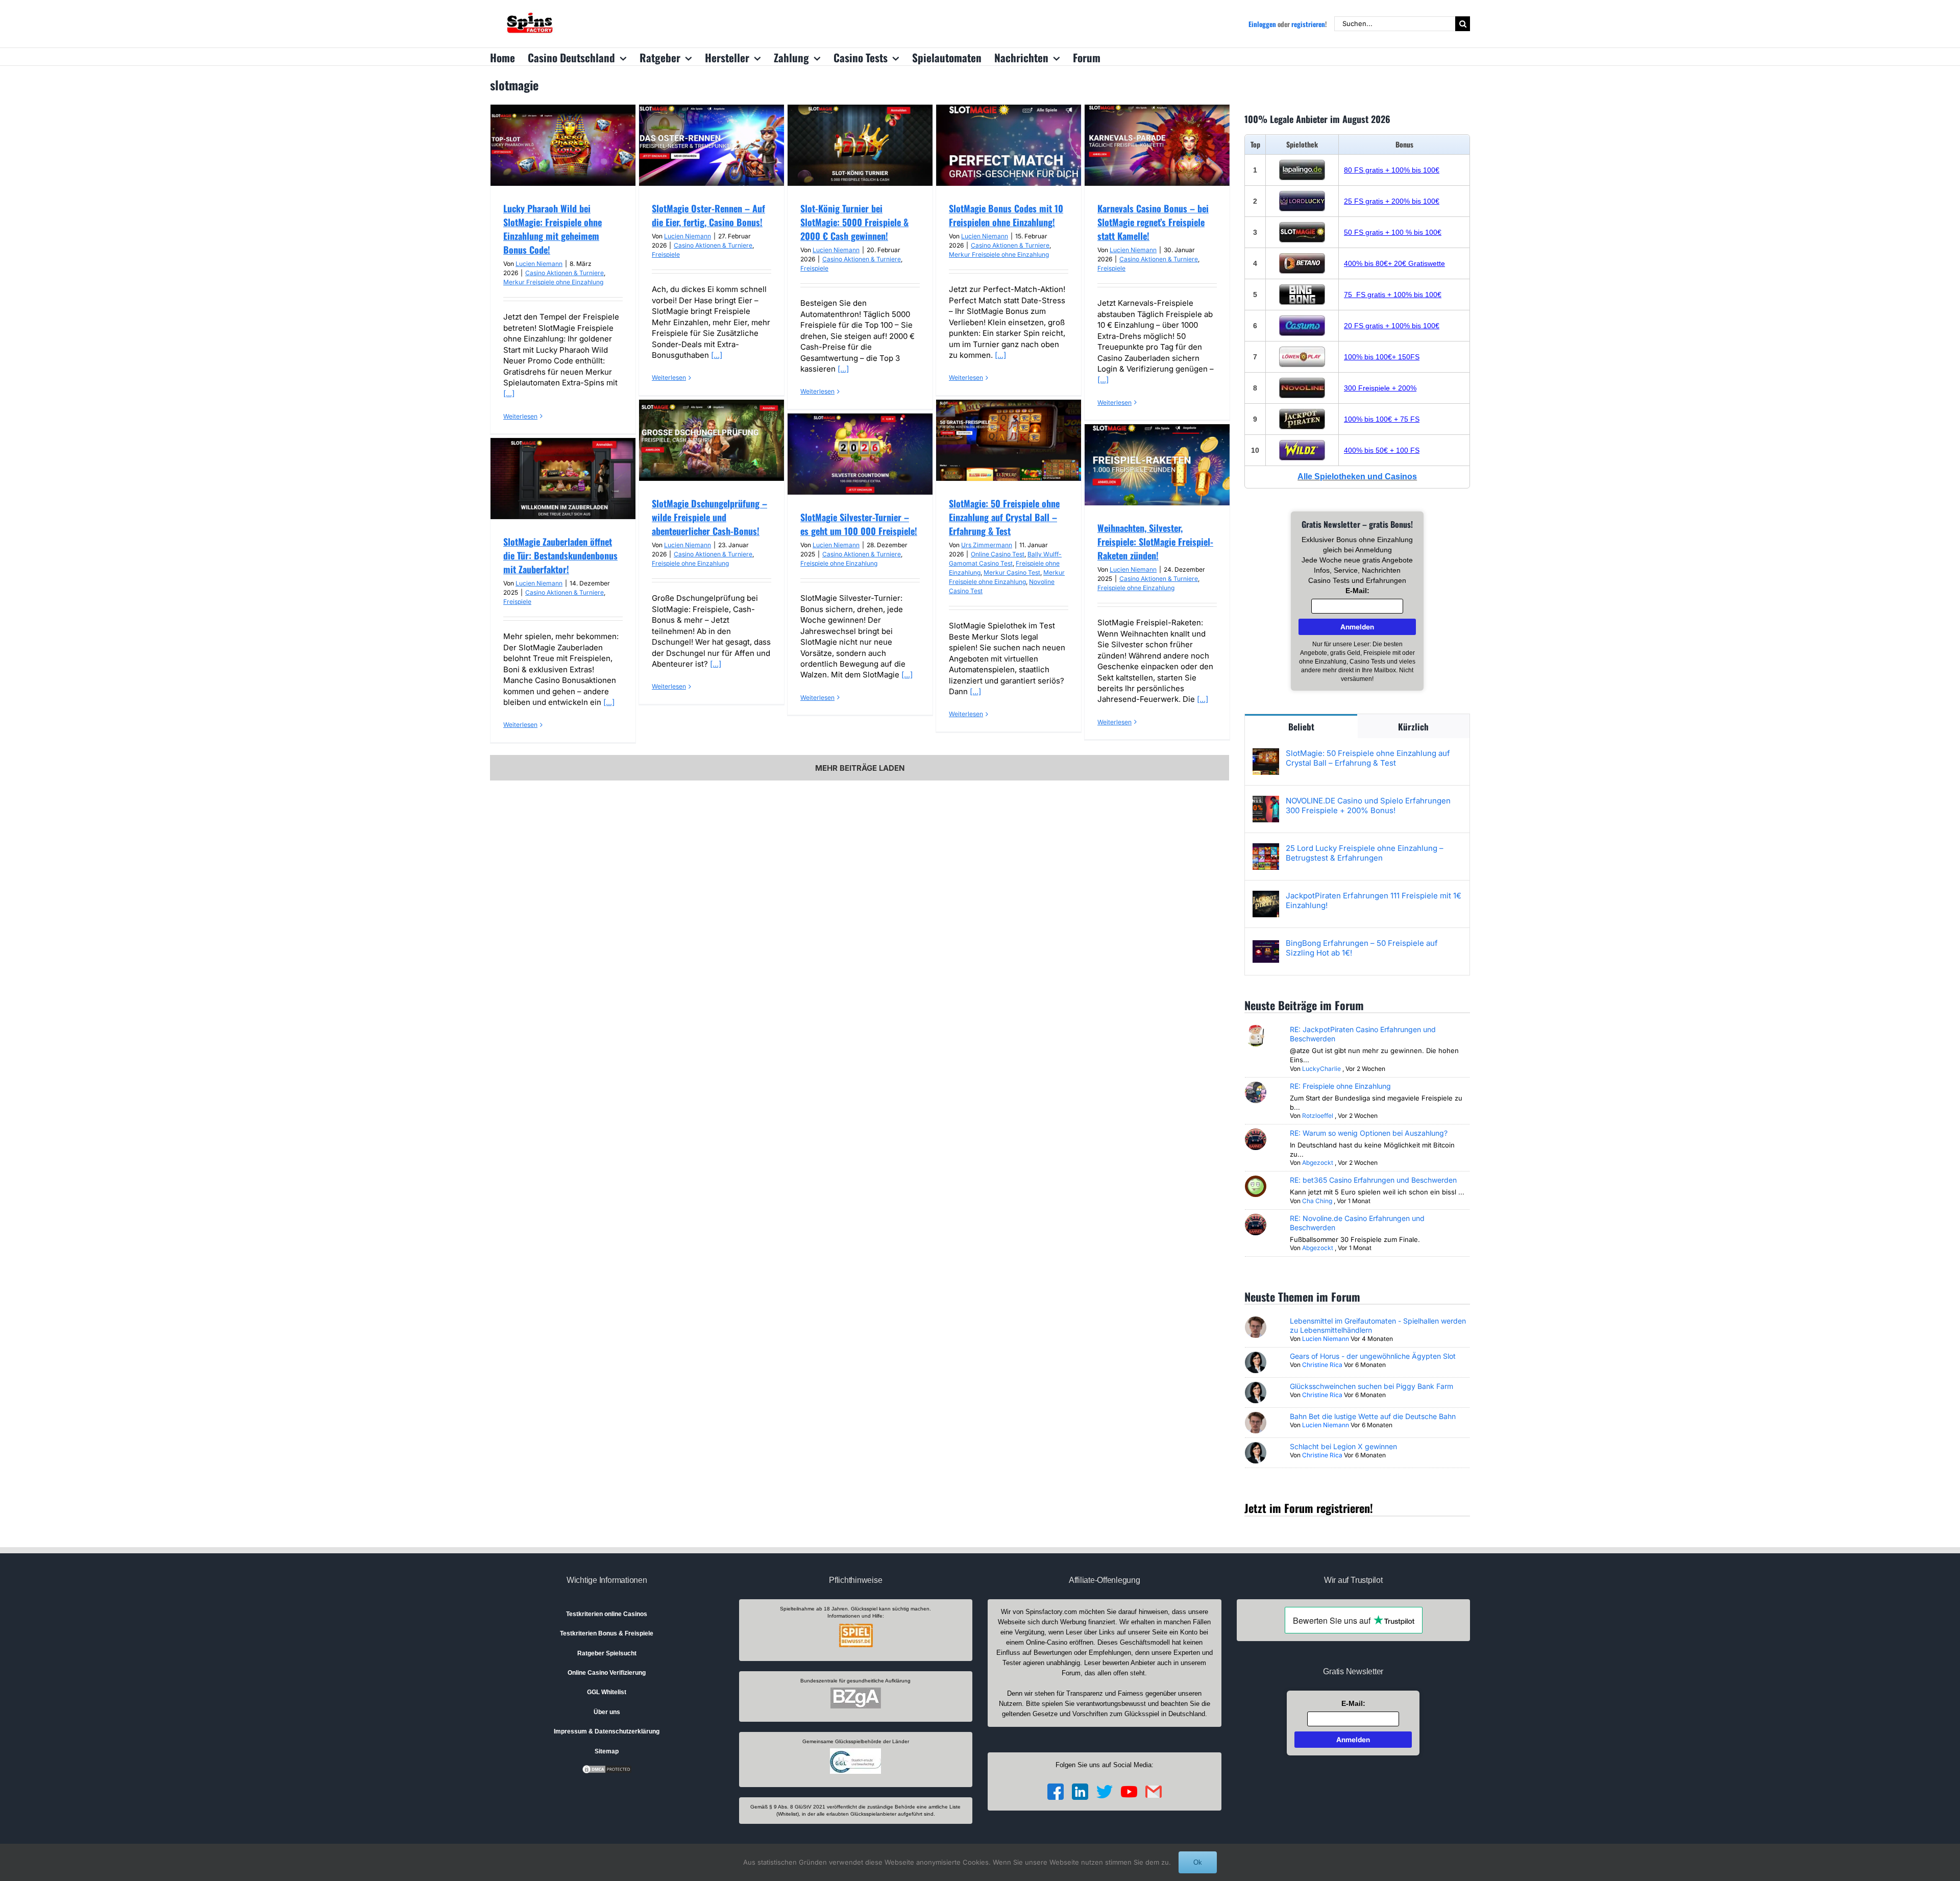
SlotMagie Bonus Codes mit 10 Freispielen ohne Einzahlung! (1006, 215)
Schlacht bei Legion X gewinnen (1343, 1446)
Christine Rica (1322, 1365)
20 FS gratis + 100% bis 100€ (1392, 326)
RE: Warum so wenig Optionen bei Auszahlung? (1369, 1133)
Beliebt (1301, 727)
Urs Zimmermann (987, 545)
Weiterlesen (520, 416)
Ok (1198, 1862)
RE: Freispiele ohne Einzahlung (1340, 1086)
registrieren (1308, 24)
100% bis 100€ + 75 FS (1382, 419)
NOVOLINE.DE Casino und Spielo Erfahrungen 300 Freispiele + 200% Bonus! (1368, 805)
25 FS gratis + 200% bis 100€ (1392, 201)
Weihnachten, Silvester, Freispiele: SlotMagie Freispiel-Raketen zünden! (1155, 542)
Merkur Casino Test (1012, 572)
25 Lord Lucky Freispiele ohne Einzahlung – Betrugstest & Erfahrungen (1365, 853)
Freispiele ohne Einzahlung (690, 563)
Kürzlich (1413, 727)
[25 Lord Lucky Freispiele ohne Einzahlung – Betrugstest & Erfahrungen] (1266, 849)
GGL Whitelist (607, 1692)
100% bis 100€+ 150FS (1382, 357)
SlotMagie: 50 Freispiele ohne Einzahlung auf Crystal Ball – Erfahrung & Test (1004, 517)
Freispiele (666, 254)
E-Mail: (1357, 591)
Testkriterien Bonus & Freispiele (607, 1633)
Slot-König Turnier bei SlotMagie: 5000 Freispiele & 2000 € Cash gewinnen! (854, 222)
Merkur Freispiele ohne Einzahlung (553, 282)
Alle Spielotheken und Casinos (1357, 477)
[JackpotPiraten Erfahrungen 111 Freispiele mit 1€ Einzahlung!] (1266, 896)
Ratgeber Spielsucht (607, 1653)
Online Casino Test (998, 554)
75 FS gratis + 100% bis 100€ (1393, 295)
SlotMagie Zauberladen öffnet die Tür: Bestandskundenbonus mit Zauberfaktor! (560, 555)
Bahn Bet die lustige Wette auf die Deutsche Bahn (1373, 1416)
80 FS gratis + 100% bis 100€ (1392, 170)
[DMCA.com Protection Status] (607, 1769)
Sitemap (607, 1751)
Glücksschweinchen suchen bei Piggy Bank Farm (1371, 1386)
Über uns (607, 1712)
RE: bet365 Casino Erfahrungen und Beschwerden (1373, 1180)
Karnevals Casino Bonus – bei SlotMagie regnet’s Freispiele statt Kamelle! (1153, 222)
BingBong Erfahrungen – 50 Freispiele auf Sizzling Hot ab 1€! (1362, 948)
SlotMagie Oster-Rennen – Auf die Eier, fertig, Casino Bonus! (708, 215)
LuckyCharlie (1321, 1069)
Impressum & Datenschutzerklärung (607, 1731)
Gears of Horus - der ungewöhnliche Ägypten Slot (1373, 1356)
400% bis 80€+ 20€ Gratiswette (1394, 263)
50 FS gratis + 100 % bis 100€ (1393, 232)
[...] (509, 393)
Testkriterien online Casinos (607, 1614)
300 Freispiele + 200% (1380, 388)
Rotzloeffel (1318, 1116)
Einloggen (1262, 24)
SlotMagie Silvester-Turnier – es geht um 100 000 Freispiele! (859, 524)
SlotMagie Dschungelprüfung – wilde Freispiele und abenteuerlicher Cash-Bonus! (709, 517)
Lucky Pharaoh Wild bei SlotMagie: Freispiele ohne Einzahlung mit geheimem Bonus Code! (553, 229)
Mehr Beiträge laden (860, 768)
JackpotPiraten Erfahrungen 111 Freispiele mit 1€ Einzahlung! (1374, 900)
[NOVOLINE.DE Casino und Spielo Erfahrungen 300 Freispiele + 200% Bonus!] (1266, 801)
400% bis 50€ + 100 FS (1382, 450)
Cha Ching (1317, 1201)
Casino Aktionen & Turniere (565, 273)
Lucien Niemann (539, 264)
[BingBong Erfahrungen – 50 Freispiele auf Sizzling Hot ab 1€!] (1266, 944)
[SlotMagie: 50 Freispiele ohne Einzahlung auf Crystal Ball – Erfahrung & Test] (1266, 754)
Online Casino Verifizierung (607, 1673)
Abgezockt (1318, 1163)
